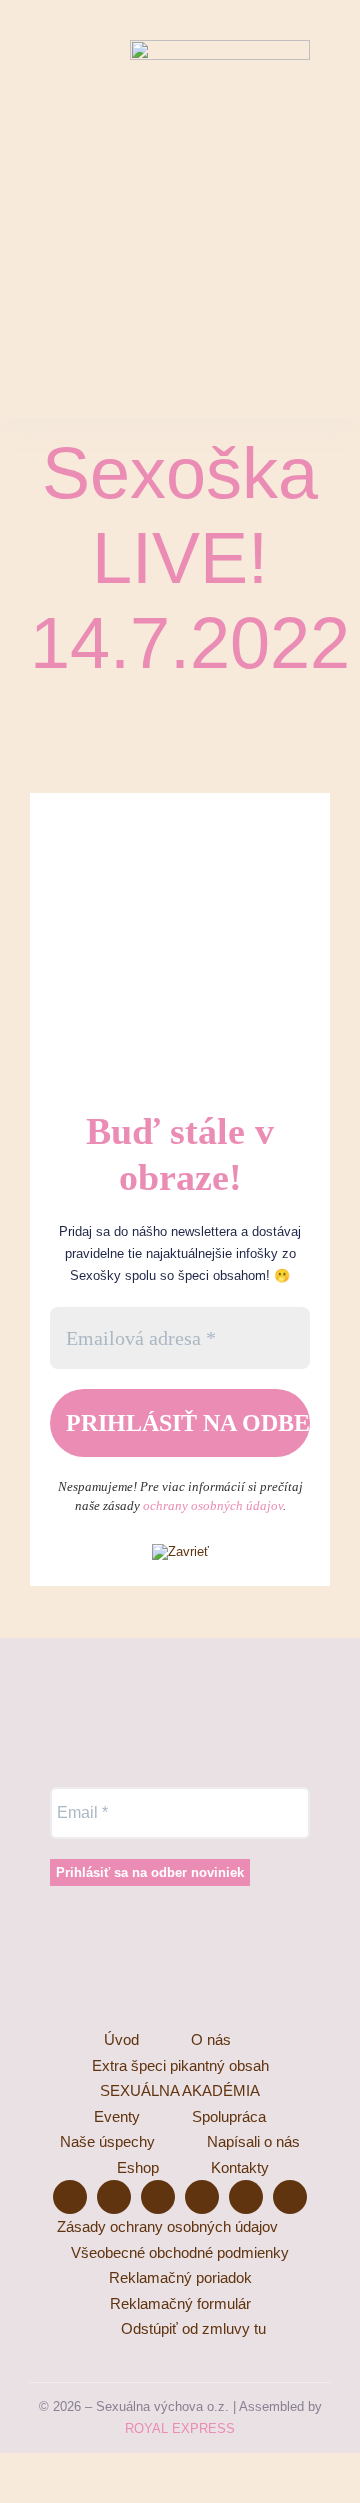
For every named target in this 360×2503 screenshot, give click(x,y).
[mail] (110, 138)
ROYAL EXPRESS (180, 2428)
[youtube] (74, 98)
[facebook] (38, 98)
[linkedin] (74, 138)
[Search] (321, 117)
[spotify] (38, 138)
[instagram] (110, 98)
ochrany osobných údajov (213, 1505)
